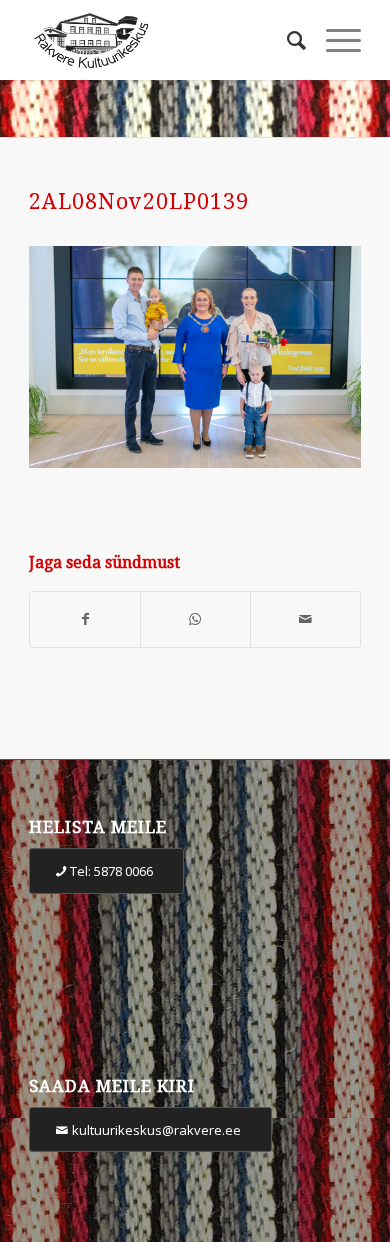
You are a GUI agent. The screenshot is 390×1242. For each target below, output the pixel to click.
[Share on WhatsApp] (195, 619)
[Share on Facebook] (85, 619)
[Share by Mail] (305, 619)
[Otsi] (286, 40)
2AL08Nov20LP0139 (139, 201)
